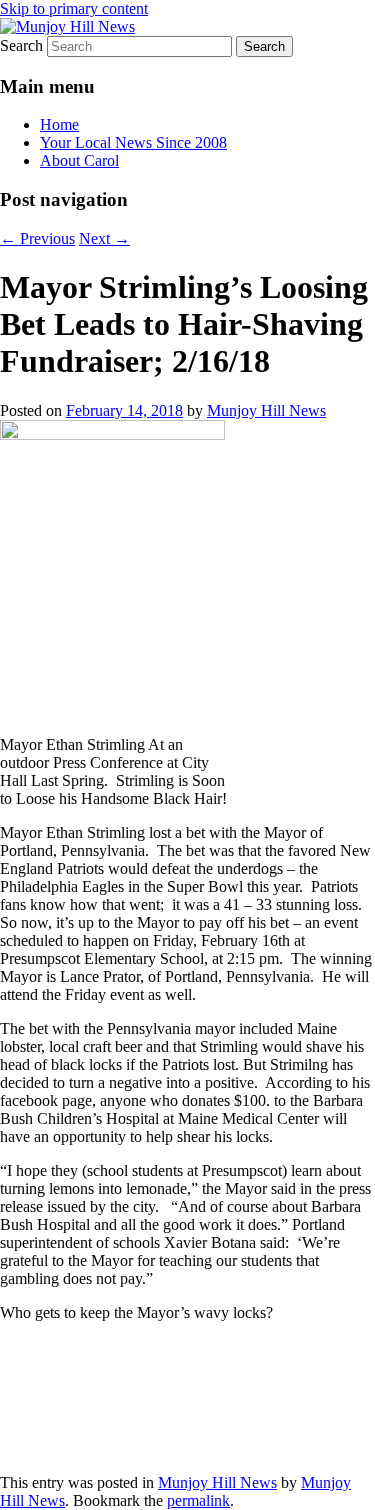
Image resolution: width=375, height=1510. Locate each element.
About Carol (79, 160)
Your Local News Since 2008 (133, 142)
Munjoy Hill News (266, 410)
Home (59, 124)
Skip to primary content (74, 8)
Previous (37, 238)
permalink (198, 1500)
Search (21, 45)
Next (104, 238)
